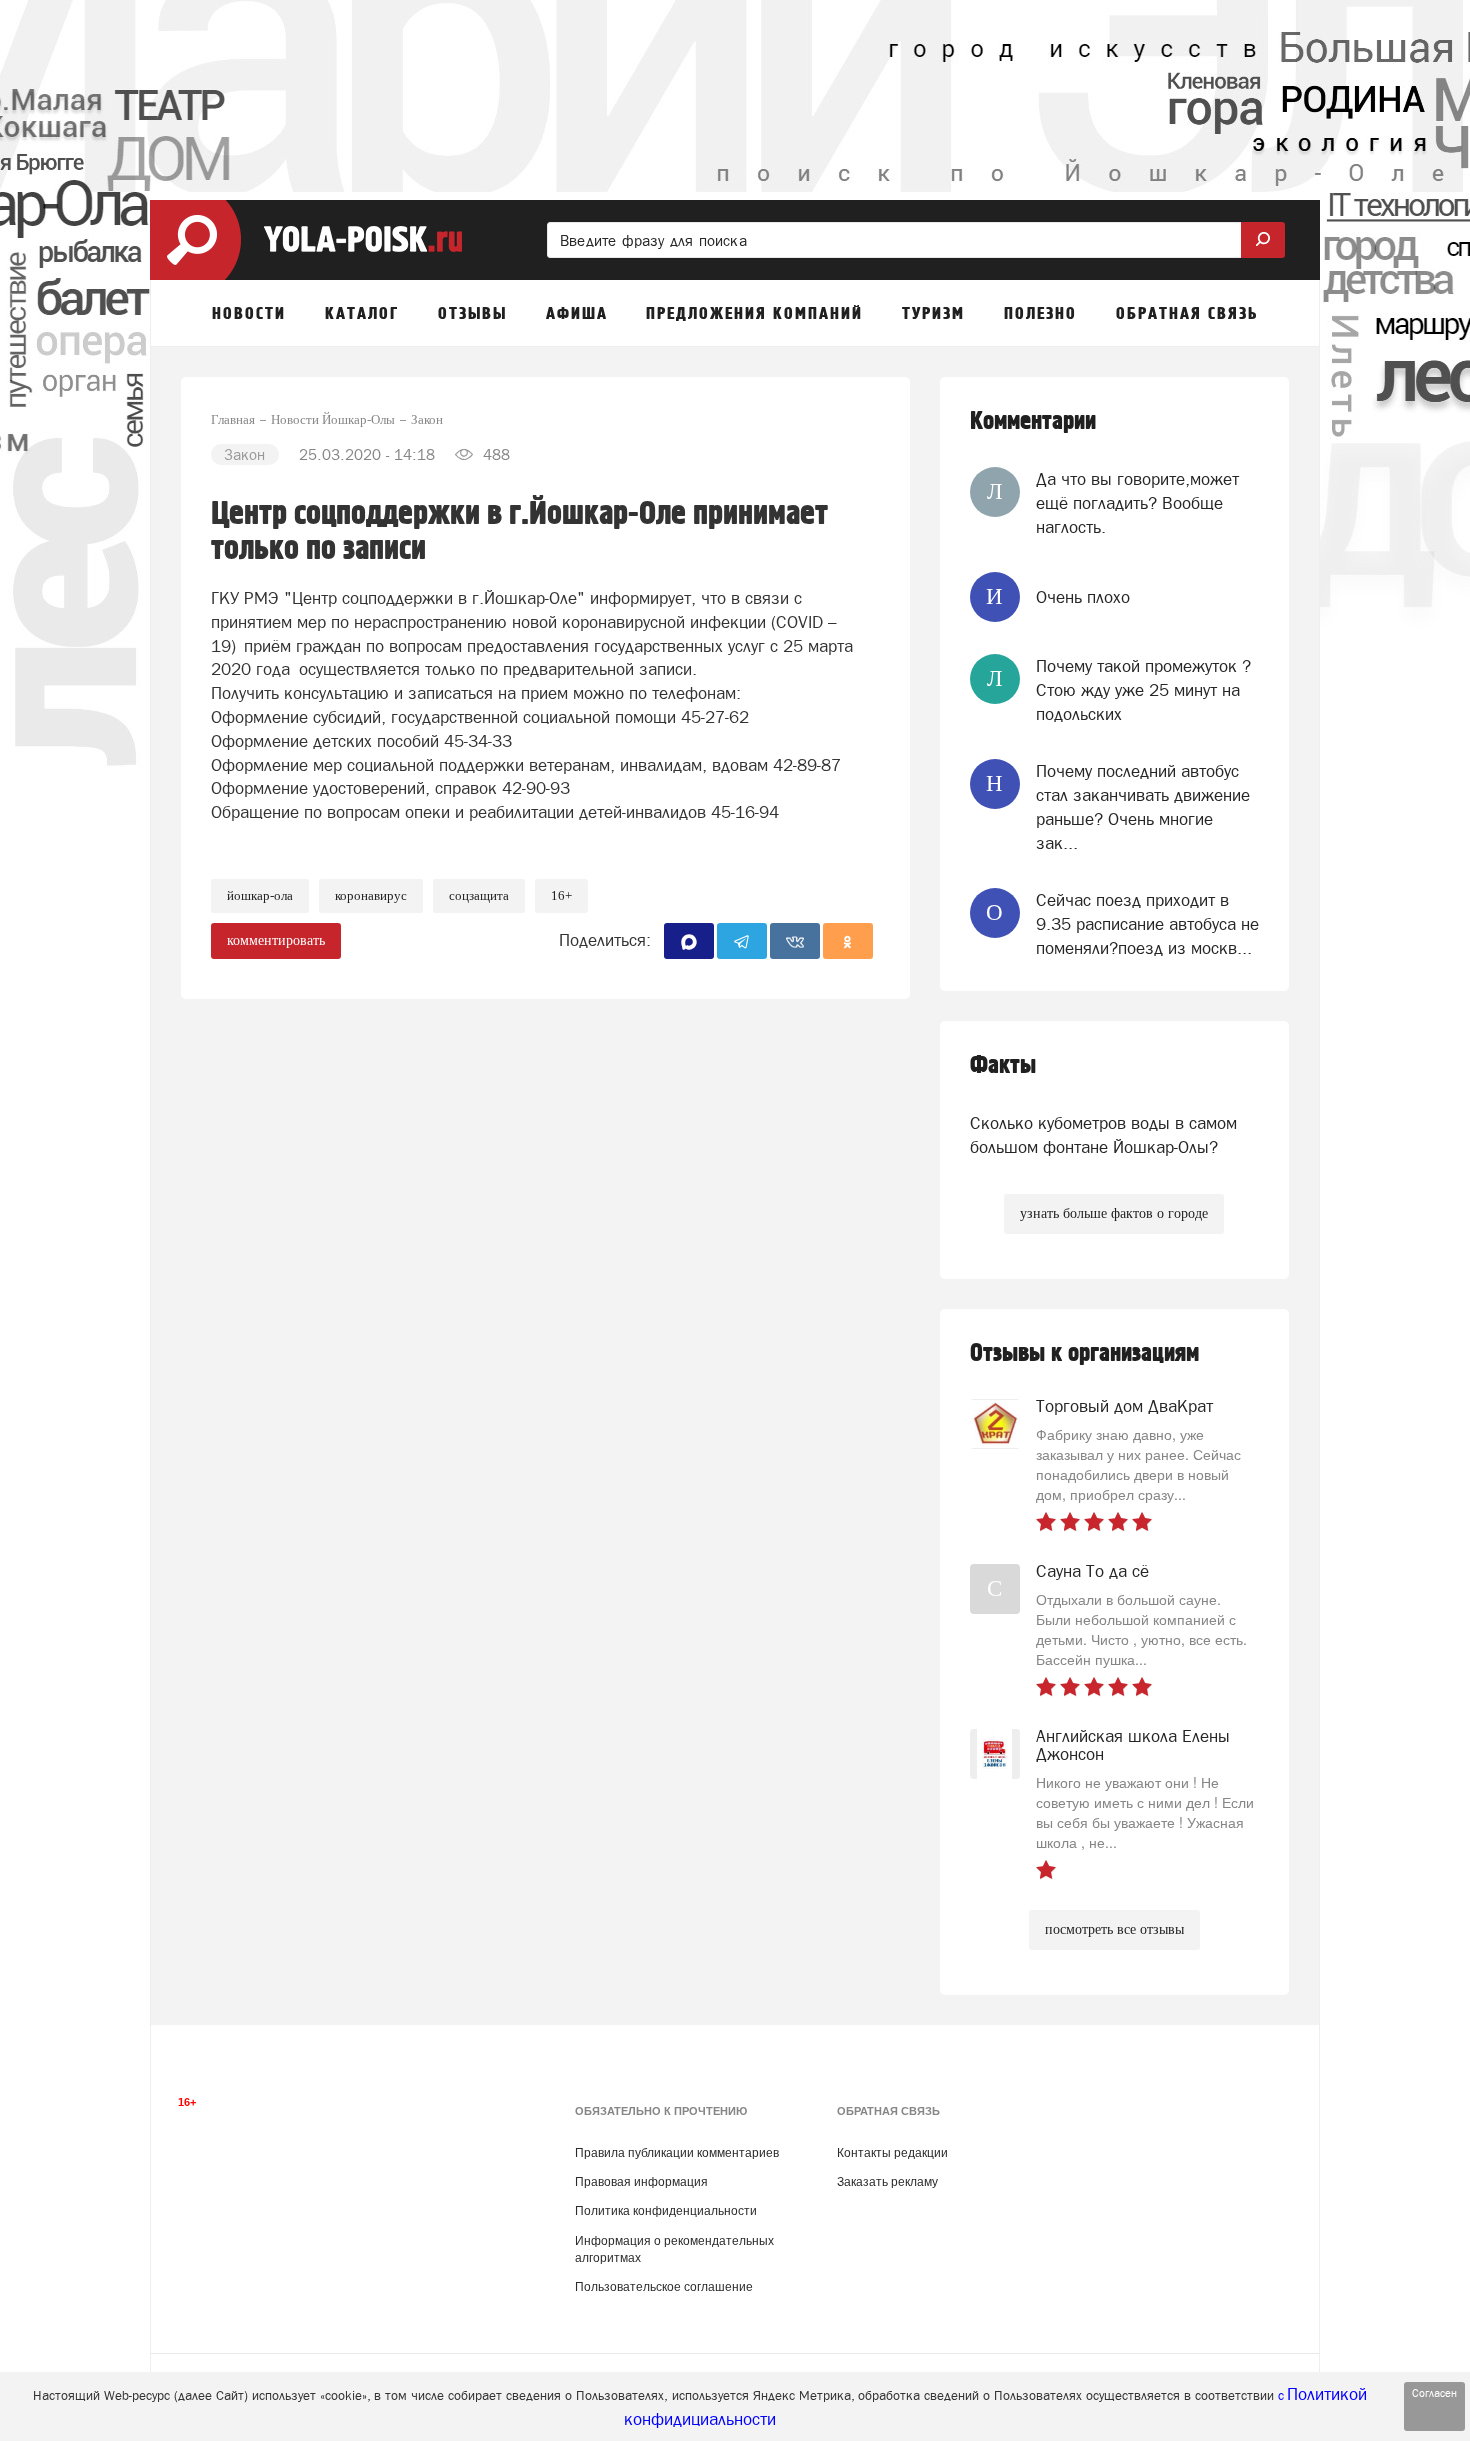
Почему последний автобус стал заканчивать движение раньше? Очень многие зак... (1143, 807)
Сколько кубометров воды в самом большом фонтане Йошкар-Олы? (1103, 1135)
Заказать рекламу (887, 2182)
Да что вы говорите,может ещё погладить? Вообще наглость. (1137, 503)
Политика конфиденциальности (666, 2211)
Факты (1003, 1065)
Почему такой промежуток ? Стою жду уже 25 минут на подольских (1143, 690)
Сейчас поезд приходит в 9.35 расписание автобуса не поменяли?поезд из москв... (1147, 924)
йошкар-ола (260, 895)
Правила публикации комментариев (677, 2153)
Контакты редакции (892, 2153)
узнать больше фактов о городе (1114, 1213)
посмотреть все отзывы (1114, 1929)
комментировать (276, 940)
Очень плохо (1083, 597)
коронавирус (371, 895)
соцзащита (479, 895)
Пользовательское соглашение (664, 2287)
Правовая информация (641, 2182)
